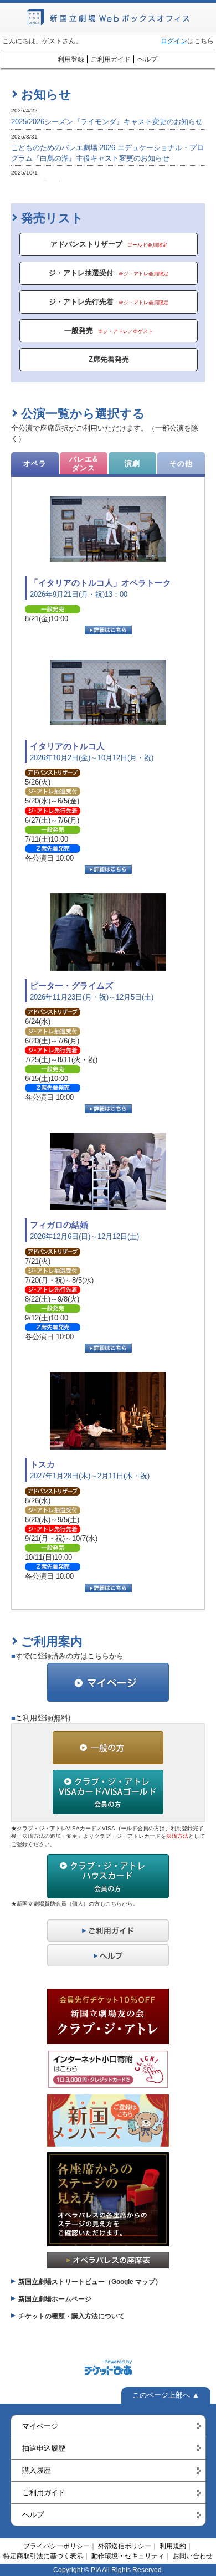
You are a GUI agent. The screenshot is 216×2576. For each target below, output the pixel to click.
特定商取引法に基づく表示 (43, 2556)
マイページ (40, 2426)
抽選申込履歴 (44, 2448)
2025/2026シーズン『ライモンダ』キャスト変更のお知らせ (107, 122)
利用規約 (173, 2546)
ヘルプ (147, 59)
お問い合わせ (193, 2556)
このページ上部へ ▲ (166, 2395)
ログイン (174, 41)
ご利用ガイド (111, 59)
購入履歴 (37, 2470)
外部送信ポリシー (125, 2546)
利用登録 (71, 59)
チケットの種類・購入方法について (71, 2316)
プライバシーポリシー (56, 2546)
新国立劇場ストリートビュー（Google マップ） (90, 2282)
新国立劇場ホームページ (55, 2299)
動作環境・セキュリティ (128, 2556)
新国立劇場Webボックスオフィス (108, 17)
